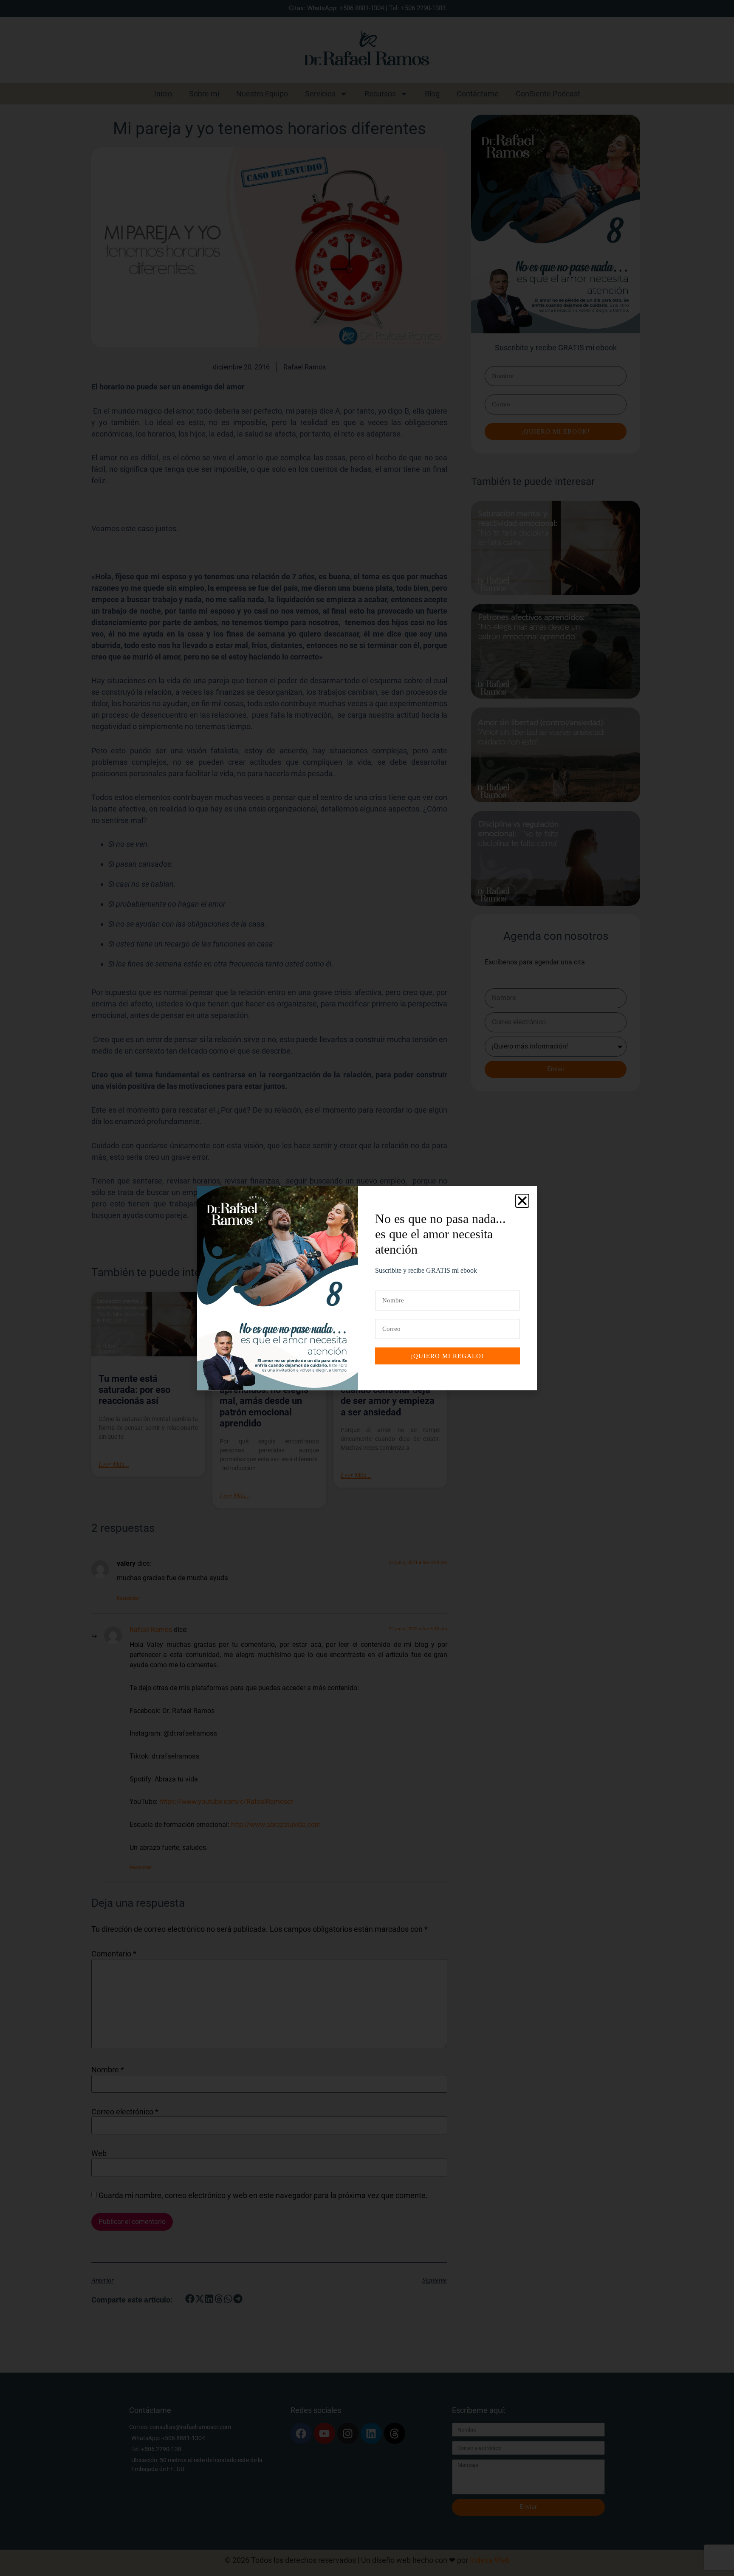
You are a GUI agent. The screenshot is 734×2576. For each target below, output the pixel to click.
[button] (522, 1201)
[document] (367, 1288)
